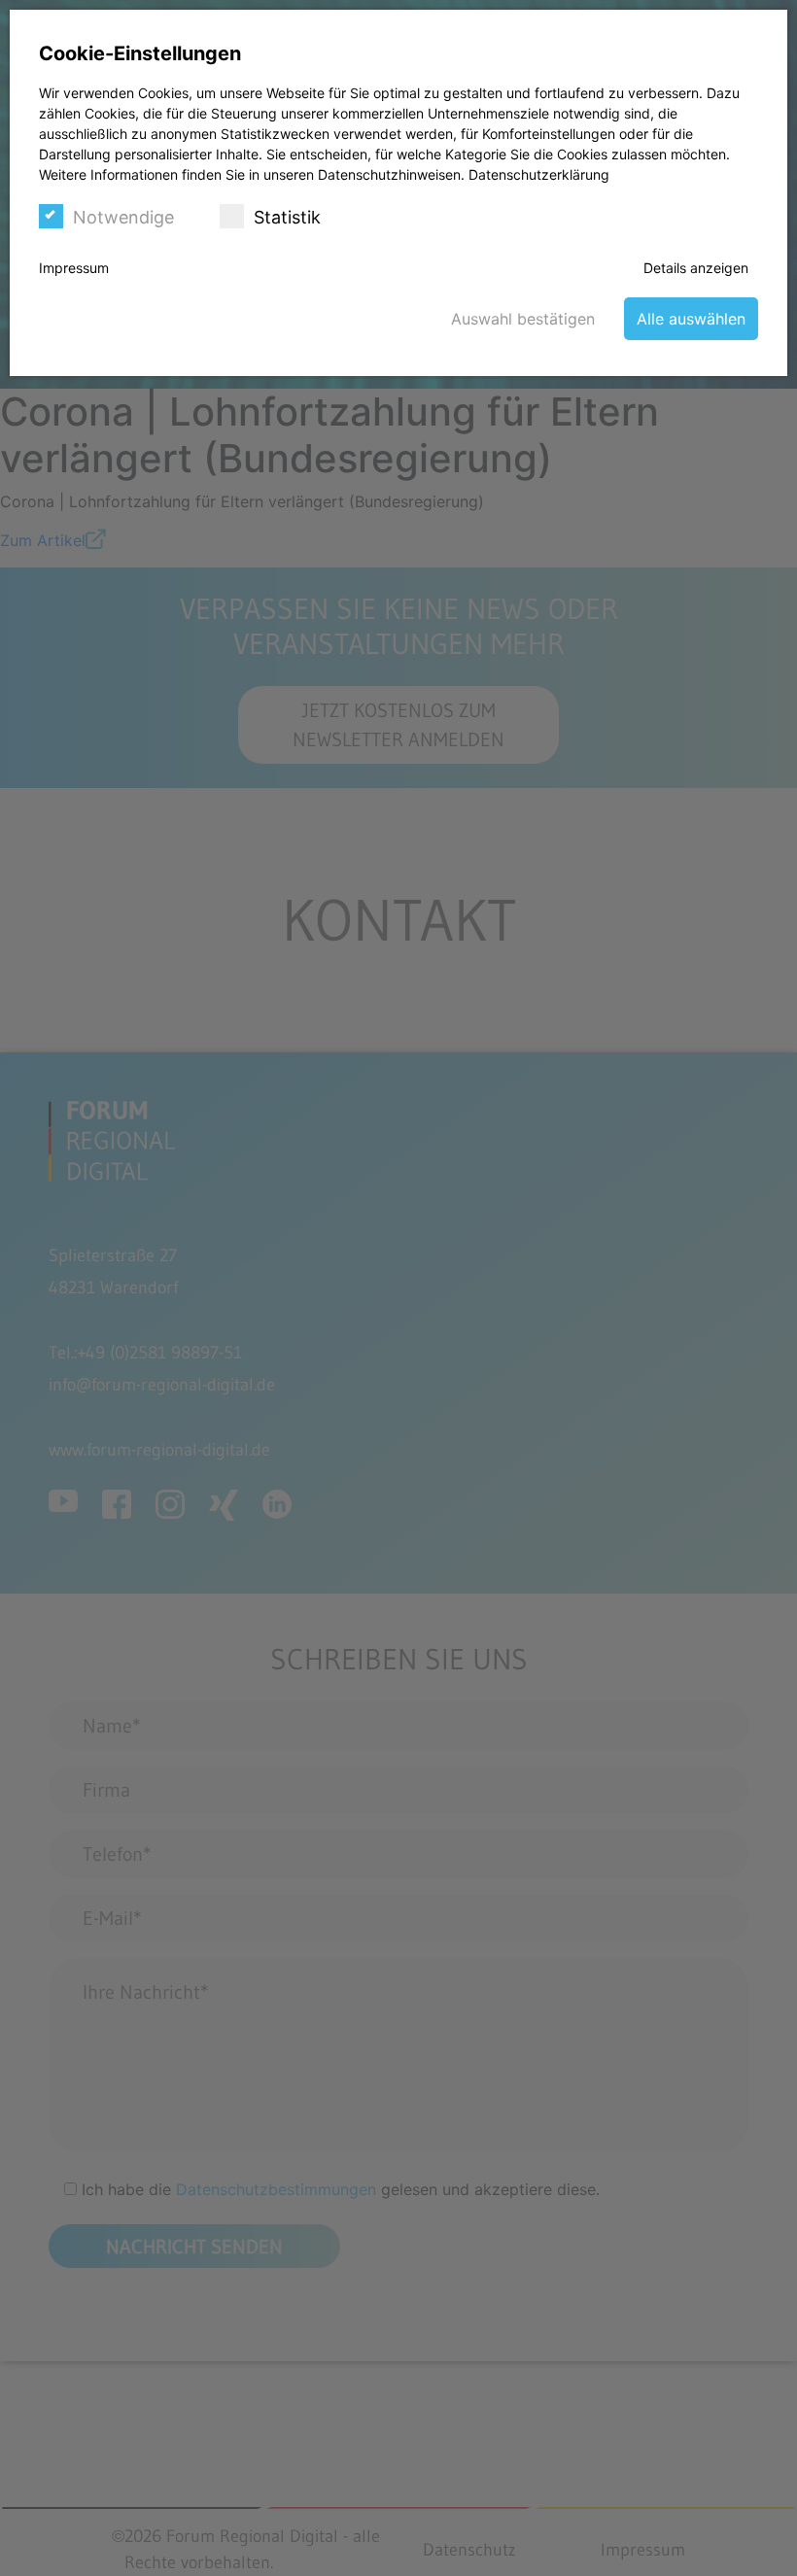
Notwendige (123, 217)
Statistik (287, 217)
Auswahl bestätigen (523, 319)
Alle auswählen (691, 319)
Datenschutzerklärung (539, 174)
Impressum (74, 268)
